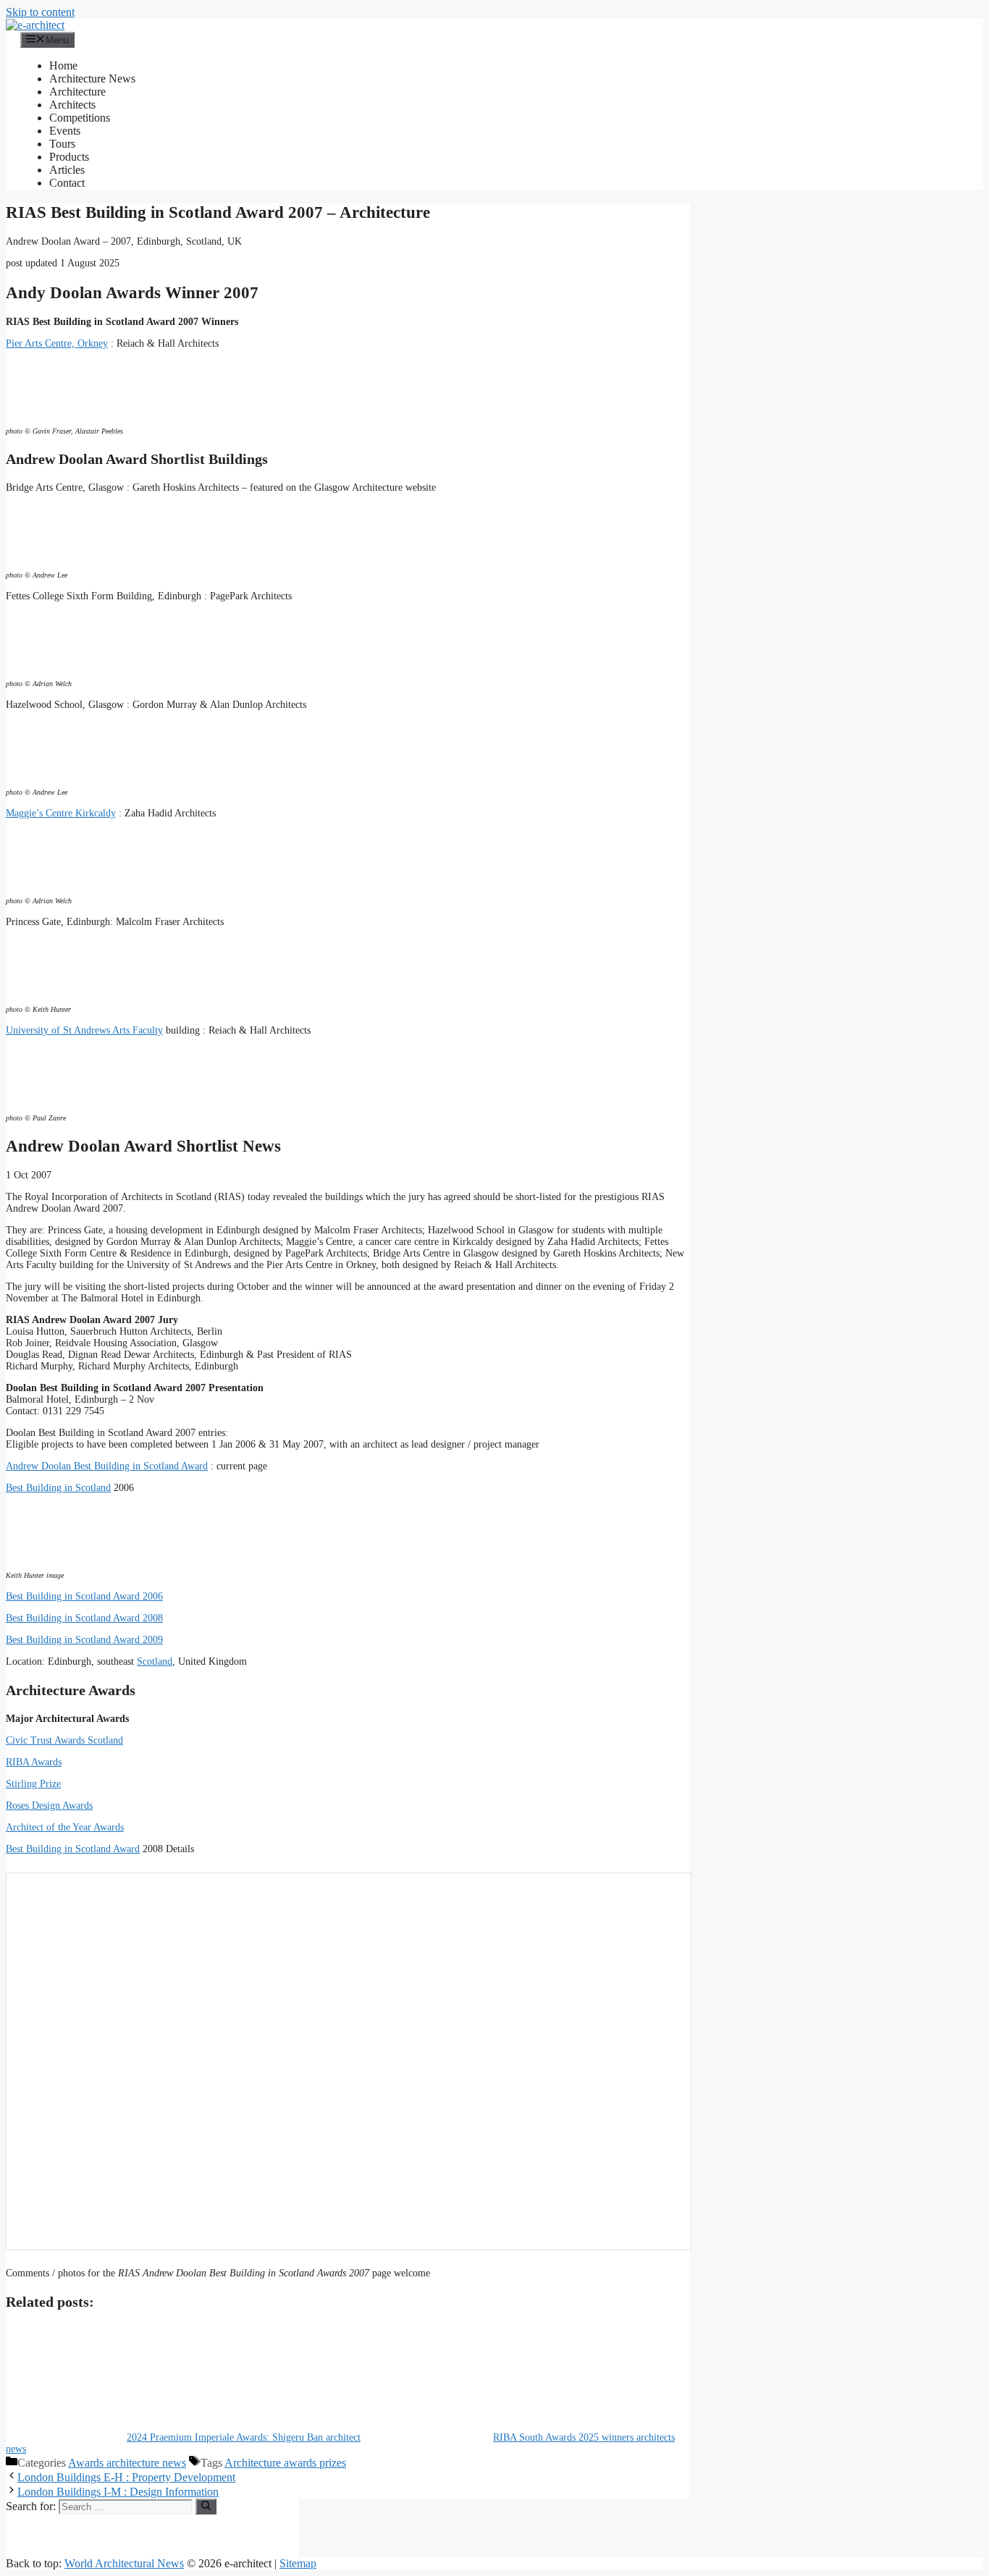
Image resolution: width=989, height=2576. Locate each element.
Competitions (80, 118)
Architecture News (92, 79)
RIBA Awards (34, 1762)
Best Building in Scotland (58, 1488)
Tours (62, 144)
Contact (67, 183)
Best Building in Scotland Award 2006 (84, 1596)
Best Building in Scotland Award (73, 1849)
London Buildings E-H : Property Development (126, 2477)
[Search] (206, 2507)
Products (69, 157)
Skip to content (40, 12)
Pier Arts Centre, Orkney (57, 343)
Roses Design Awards (49, 1806)
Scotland (155, 1661)
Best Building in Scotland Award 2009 (84, 1640)
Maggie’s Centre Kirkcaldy (61, 813)
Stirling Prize (33, 1784)
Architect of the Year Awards (65, 1827)
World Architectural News (124, 2563)
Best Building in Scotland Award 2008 (84, 1618)
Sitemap (298, 2563)
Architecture (77, 92)
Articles (67, 170)
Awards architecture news (127, 2463)
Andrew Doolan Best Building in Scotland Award (107, 1466)
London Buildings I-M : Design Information (118, 2492)
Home (63, 66)
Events (65, 131)
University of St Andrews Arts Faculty (84, 1030)
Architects (72, 105)
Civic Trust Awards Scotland (64, 1740)
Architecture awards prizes (285, 2463)
